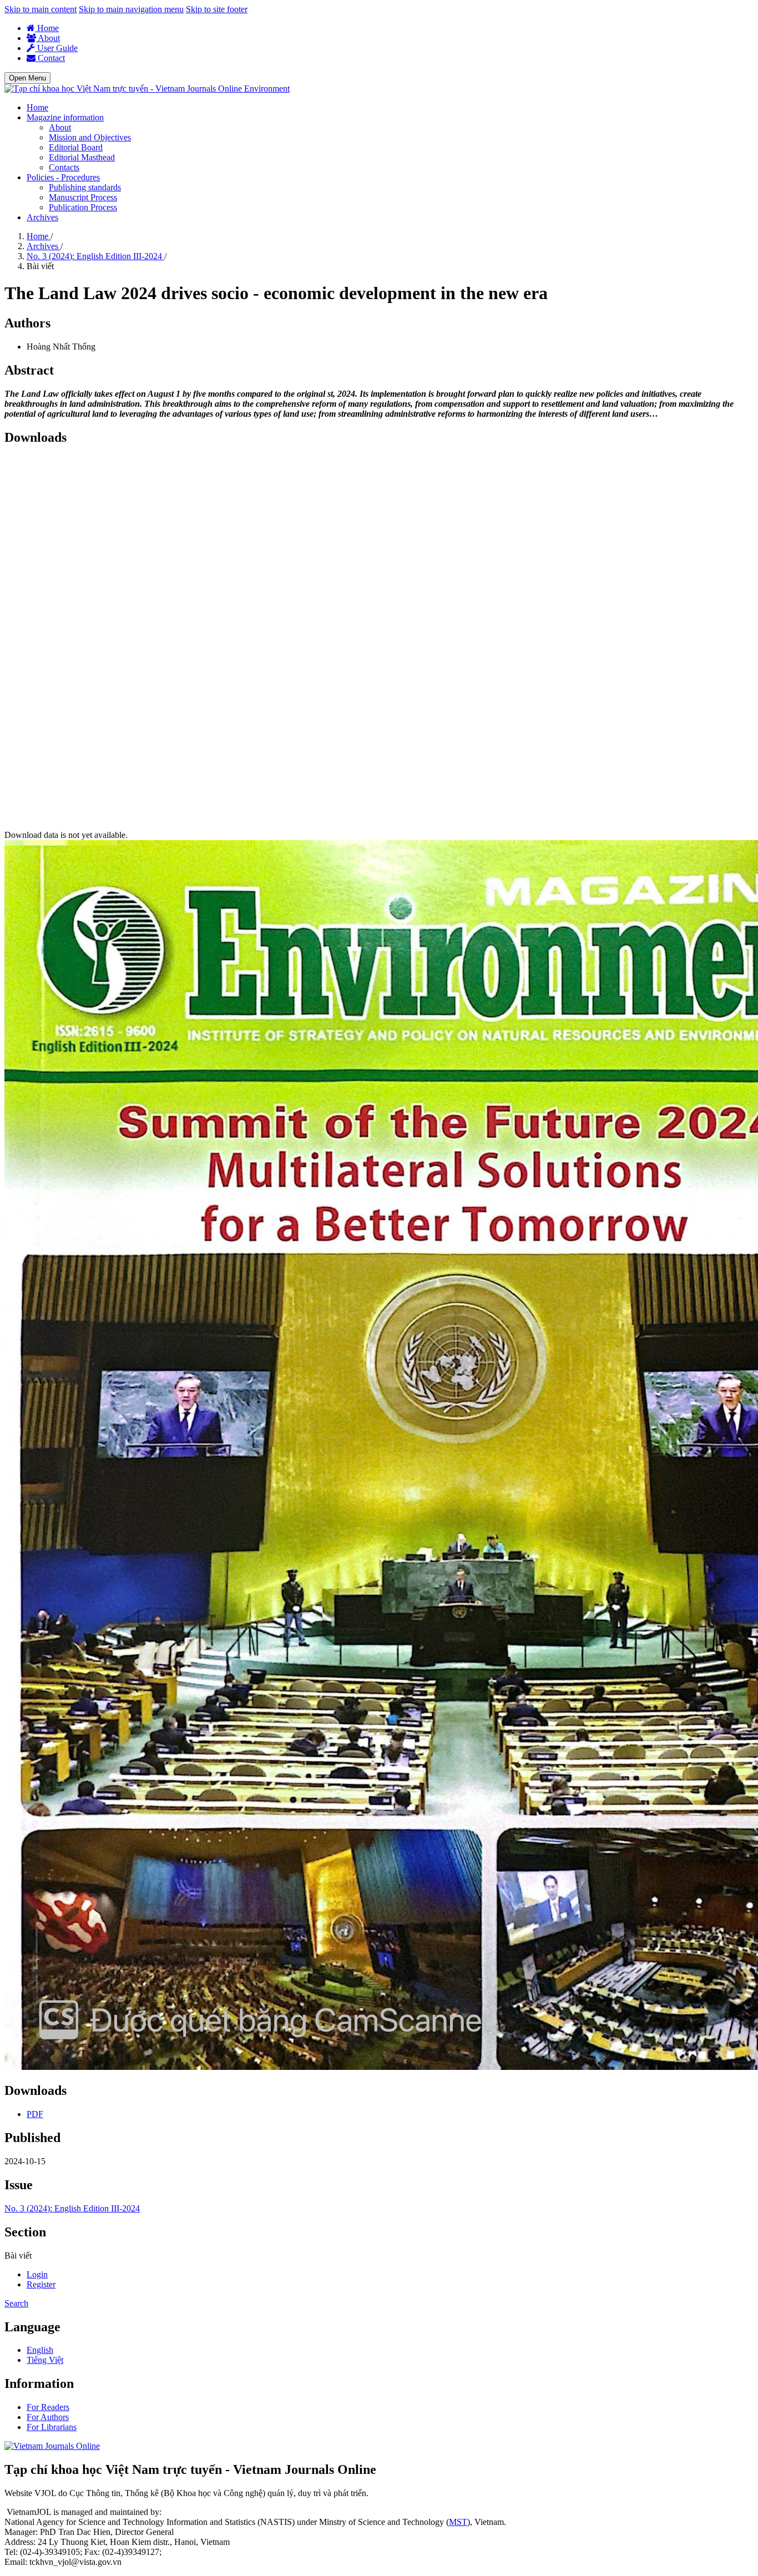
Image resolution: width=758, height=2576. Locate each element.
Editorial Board (76, 147)
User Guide (56, 48)
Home (47, 28)
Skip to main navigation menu (131, 9)
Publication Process (83, 207)
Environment (267, 89)
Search (16, 2303)
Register (41, 2284)
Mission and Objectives (90, 137)
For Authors (48, 2417)
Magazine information (65, 117)
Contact (50, 58)
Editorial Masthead (82, 157)
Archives (42, 217)
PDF (35, 2114)
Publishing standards (85, 187)
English (40, 2350)
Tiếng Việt (45, 2360)
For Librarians (52, 2427)
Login (37, 2274)
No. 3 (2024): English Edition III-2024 (95, 256)
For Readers (48, 2407)
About (48, 38)
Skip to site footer (217, 9)
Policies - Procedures (63, 177)
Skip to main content (41, 9)
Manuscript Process (83, 197)
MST (458, 2522)
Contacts (64, 167)
